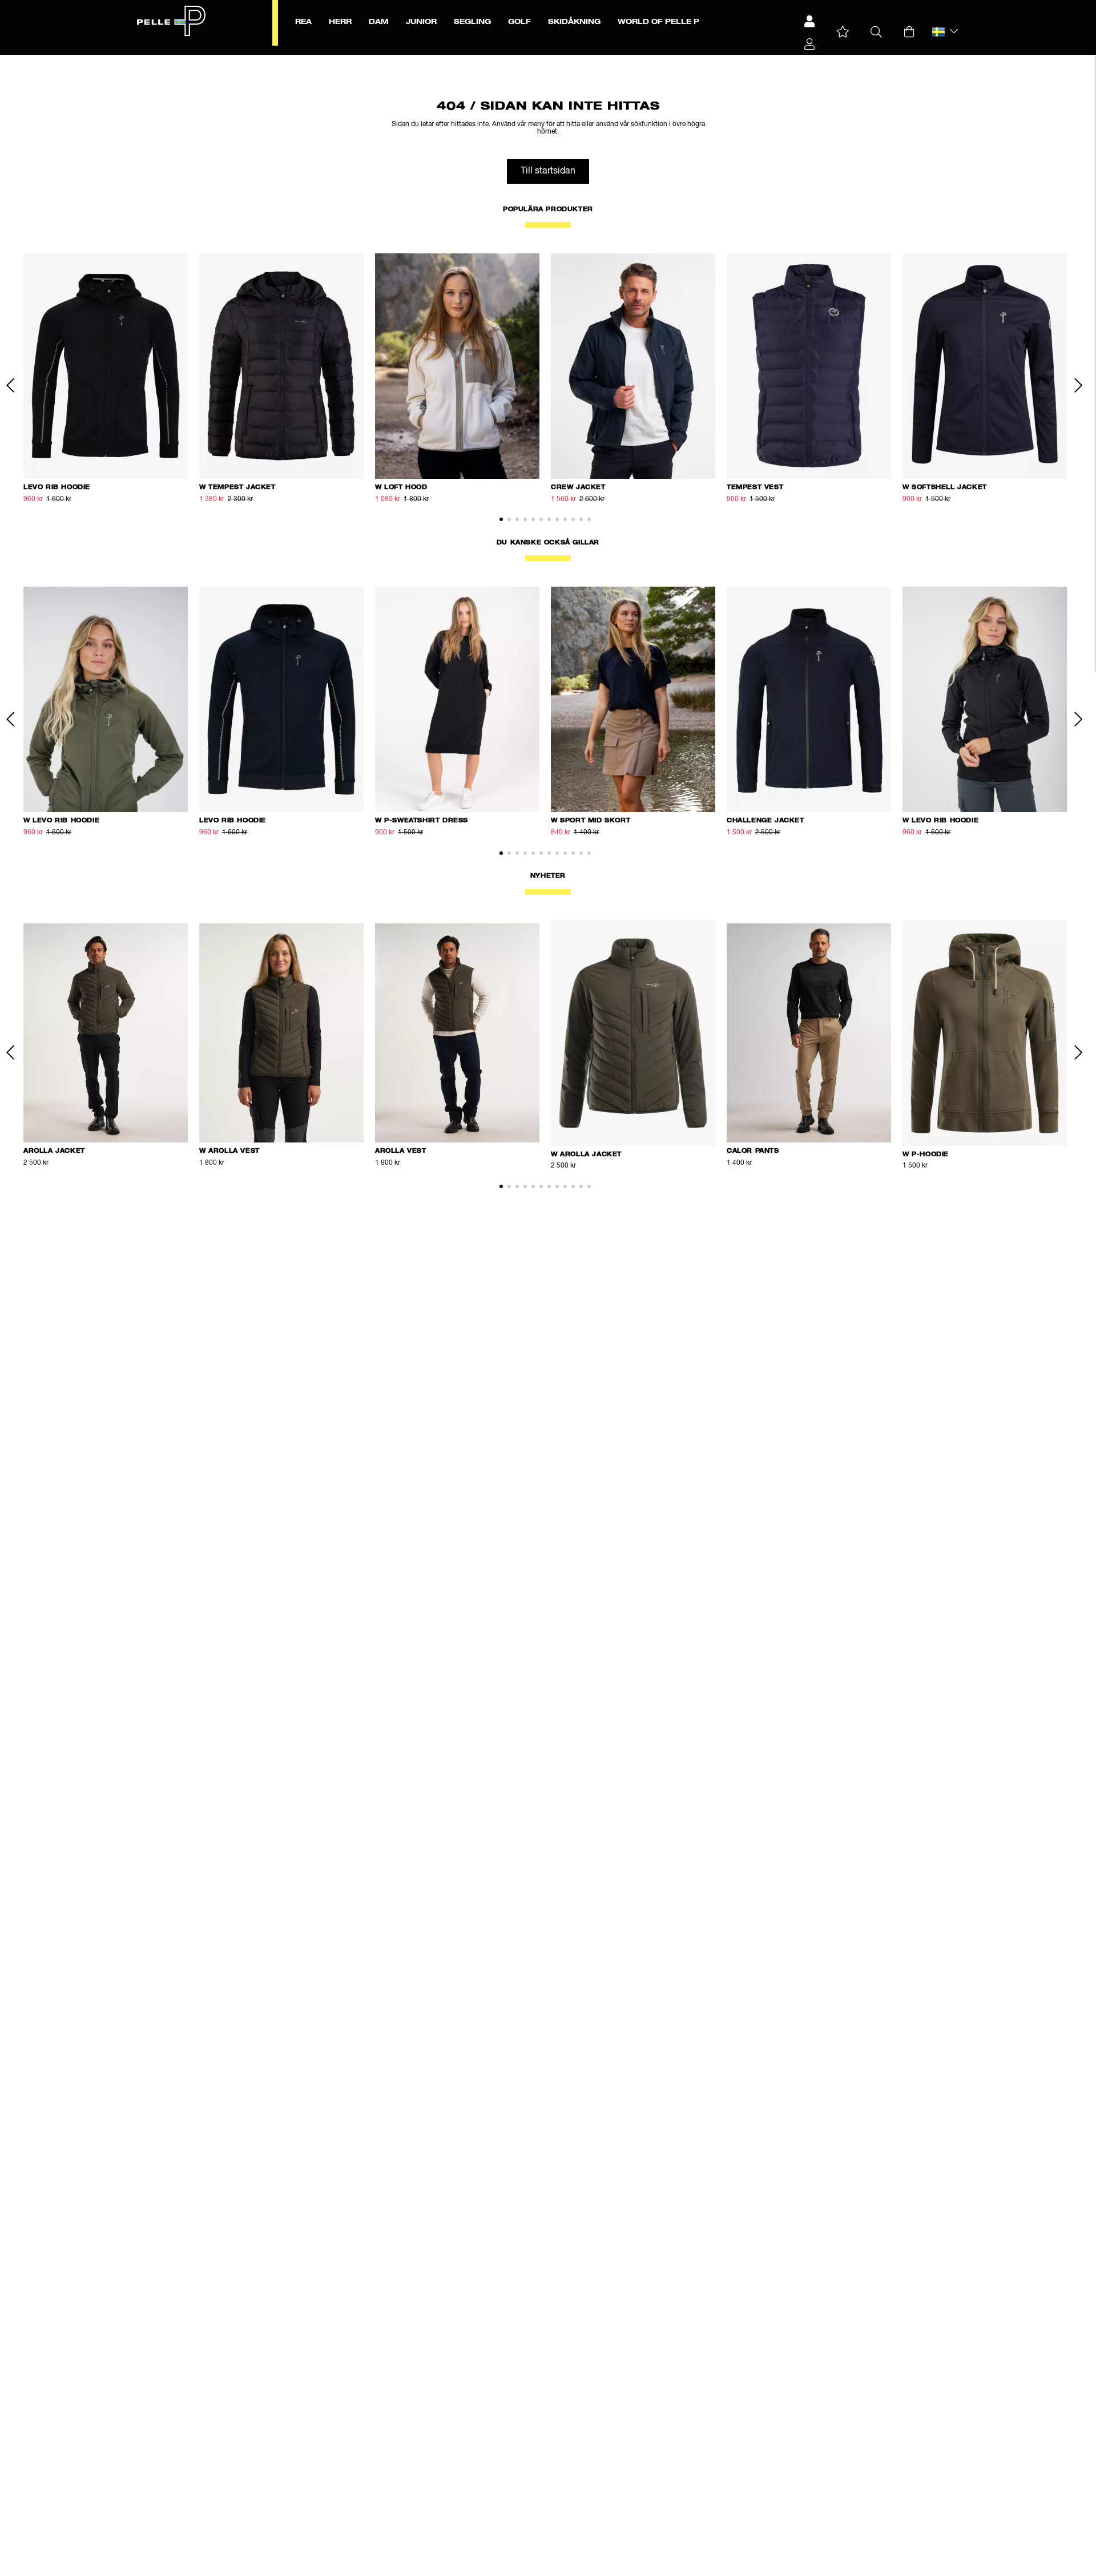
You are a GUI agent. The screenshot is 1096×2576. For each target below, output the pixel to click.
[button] (843, 32)
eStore (223, 61)
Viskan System (259, 61)
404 (291, 61)
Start (202, 61)
